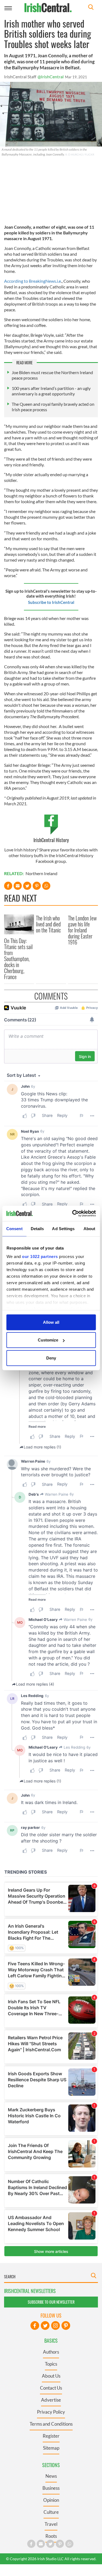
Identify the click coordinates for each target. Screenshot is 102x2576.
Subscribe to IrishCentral (51, 602)
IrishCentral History (51, 840)
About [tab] (89, 1228)
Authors (51, 2352)
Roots (51, 2536)
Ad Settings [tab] (63, 1228)
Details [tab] (37, 1228)
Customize (48, 1340)
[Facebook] (35, 2325)
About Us (51, 2376)
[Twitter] (45, 2325)
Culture (51, 2512)
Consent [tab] (14, 1228)
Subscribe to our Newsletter (51, 2302)
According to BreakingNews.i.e (33, 281)
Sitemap (51, 2448)
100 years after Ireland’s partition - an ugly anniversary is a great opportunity (51, 391)
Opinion (51, 2500)
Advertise (51, 2400)
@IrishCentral (51, 77)
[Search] (91, 8)
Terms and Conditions (51, 2424)
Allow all (51, 1322)
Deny (51, 1358)
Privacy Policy (51, 2412)
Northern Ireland (41, 873)
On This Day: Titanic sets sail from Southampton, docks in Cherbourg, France (18, 959)
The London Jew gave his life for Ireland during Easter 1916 (82, 930)
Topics (51, 2364)
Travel (51, 2524)
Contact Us (51, 2388)
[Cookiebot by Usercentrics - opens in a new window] (73, 1214)
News (51, 2476)
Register (51, 2436)
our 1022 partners (40, 1256)
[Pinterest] (66, 2325)
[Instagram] (55, 2325)
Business (51, 2488)
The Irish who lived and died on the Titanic (48, 924)
